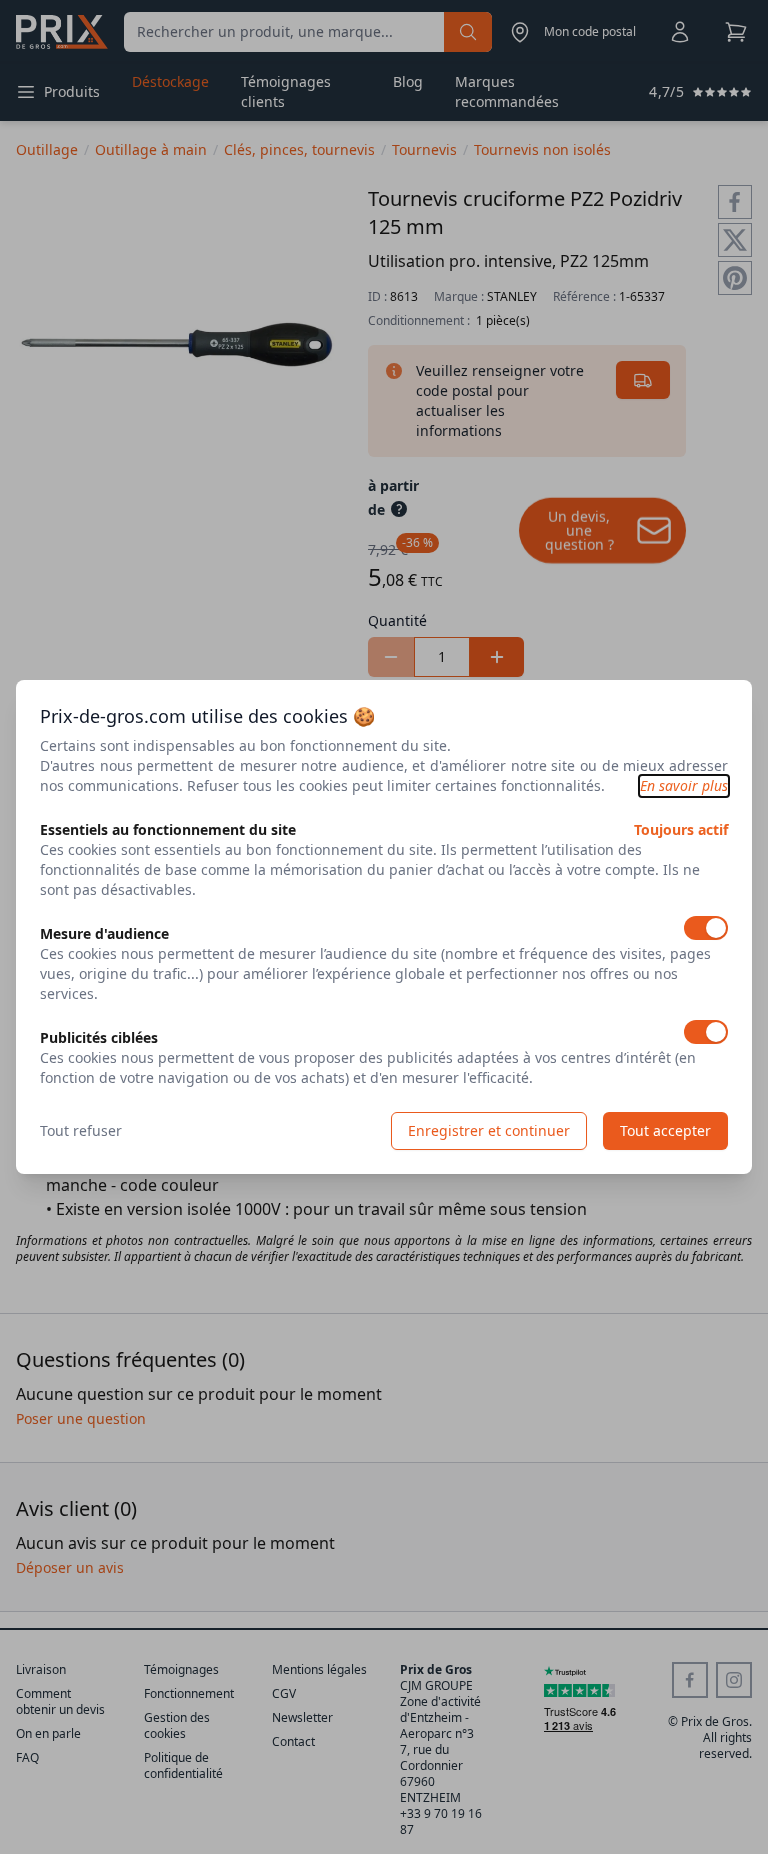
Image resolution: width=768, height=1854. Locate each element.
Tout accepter (665, 1130)
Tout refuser (81, 1130)
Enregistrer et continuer (489, 1130)
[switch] (706, 928)
